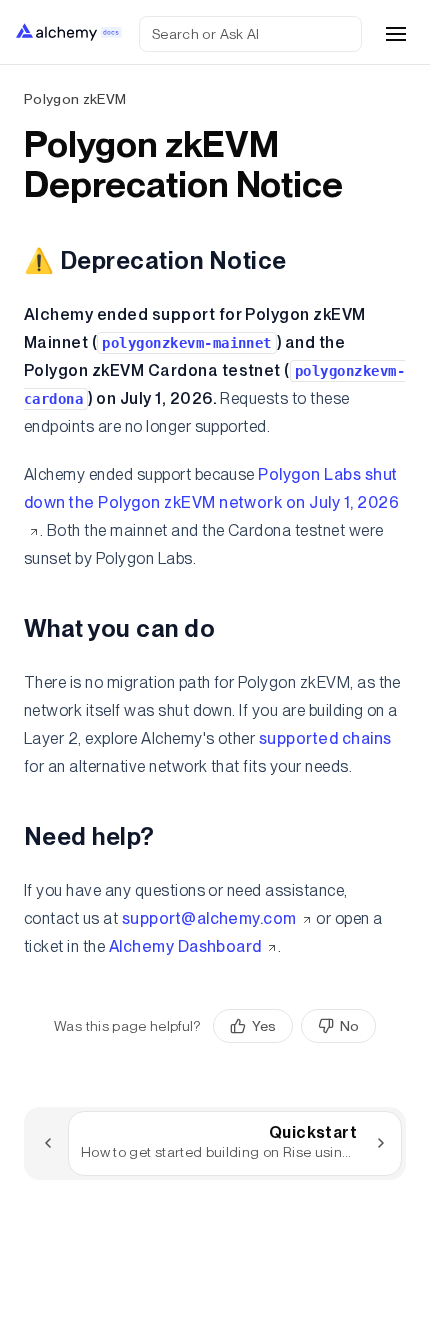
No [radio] (349, 1026)
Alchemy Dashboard (185, 946)
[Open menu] (396, 34)
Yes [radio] (264, 1026)
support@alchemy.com (209, 918)
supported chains (325, 738)
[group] (294, 1026)
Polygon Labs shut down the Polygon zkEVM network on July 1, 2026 (211, 488)
